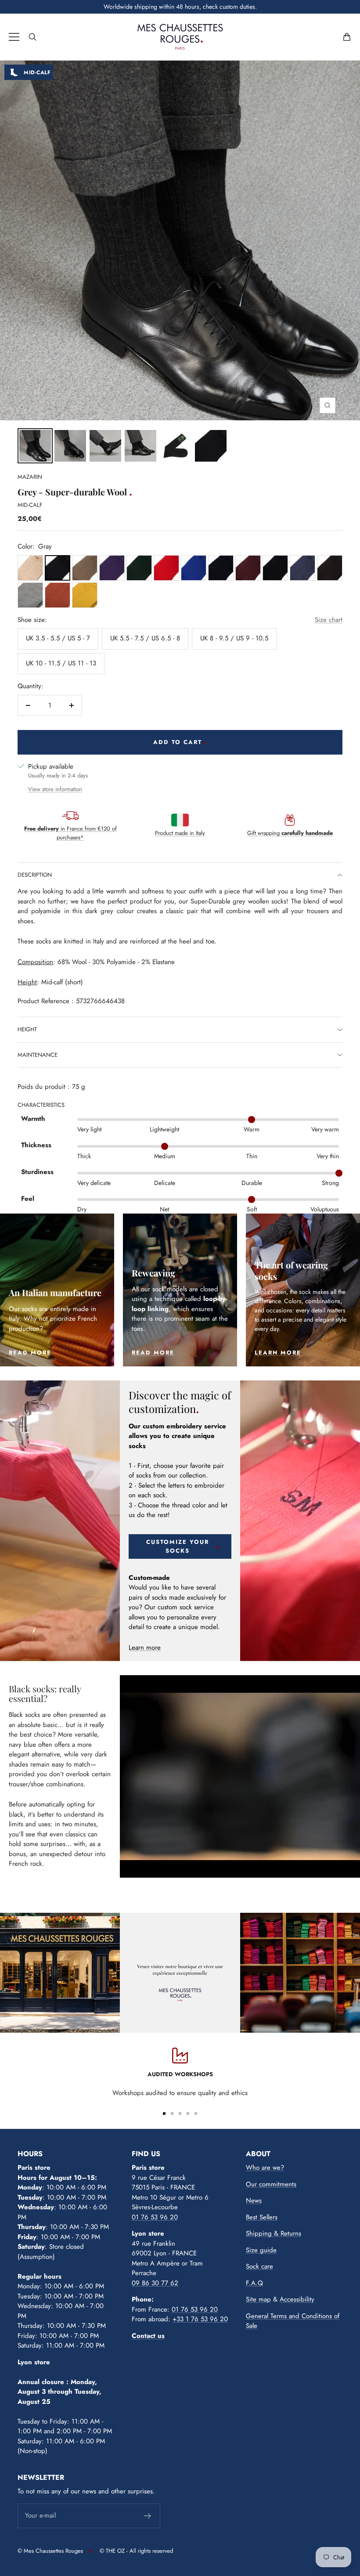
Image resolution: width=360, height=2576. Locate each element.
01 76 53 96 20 (155, 2217)
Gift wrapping (290, 833)
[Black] (275, 568)
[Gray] (58, 568)
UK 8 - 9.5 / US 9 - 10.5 (234, 638)
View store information (55, 789)
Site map (258, 2299)
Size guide (261, 2250)
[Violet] (112, 568)
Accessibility (297, 2299)
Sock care (259, 2266)
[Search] (32, 37)
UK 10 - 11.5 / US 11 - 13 (61, 663)
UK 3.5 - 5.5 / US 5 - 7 (58, 638)
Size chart (329, 620)
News (254, 2200)
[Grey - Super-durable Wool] (35, 446)
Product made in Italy (180, 833)
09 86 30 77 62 (155, 2283)
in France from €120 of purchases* (70, 833)
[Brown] (330, 568)
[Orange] (58, 595)
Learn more (145, 1647)
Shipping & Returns (274, 2233)
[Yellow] (85, 595)
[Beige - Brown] (85, 568)
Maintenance (38, 1055)
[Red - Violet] (248, 568)
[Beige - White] (30, 568)
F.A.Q (254, 2283)
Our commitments (271, 2184)
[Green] (139, 568)
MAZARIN (30, 477)
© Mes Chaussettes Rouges (50, 2551)
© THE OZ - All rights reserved (136, 2551)
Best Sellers (262, 2217)
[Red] (166, 568)
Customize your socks (178, 1546)
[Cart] (347, 37)
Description (35, 875)
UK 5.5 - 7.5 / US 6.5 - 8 (145, 638)
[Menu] (14, 37)
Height (27, 1029)
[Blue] (194, 568)
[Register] (148, 2516)
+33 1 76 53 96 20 (200, 2319)
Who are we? (265, 2168)
